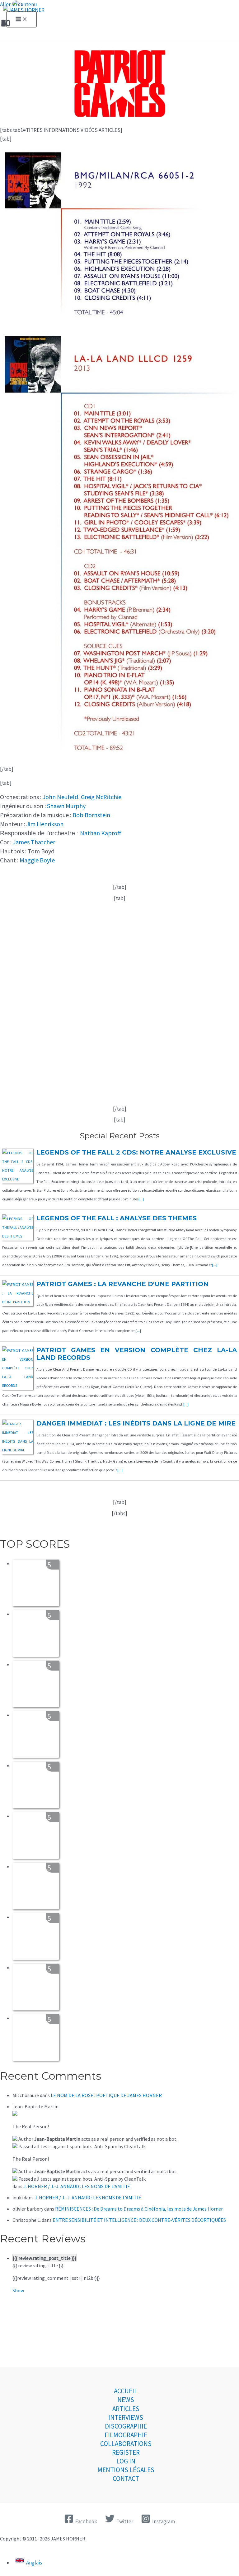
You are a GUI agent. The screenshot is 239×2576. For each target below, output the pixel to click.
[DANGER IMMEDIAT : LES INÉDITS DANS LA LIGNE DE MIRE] (18, 1450)
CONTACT (126, 2479)
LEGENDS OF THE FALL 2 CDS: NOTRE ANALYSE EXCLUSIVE (136, 1152)
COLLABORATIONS (126, 2444)
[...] (141, 1199)
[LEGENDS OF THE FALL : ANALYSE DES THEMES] (18, 1236)
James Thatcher (34, 842)
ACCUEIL (126, 2391)
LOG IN (126, 2461)
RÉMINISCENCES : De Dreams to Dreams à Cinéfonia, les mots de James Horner (139, 2209)
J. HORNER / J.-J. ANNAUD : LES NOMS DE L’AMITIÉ (77, 2186)
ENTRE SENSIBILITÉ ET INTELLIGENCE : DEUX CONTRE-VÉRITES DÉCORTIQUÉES (139, 2220)
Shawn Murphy (66, 806)
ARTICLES (126, 2409)
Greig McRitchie (101, 797)
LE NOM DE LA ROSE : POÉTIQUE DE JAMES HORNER (106, 2095)
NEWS (126, 2400)
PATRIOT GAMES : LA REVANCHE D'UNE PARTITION (122, 1284)
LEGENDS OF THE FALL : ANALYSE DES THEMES (117, 1218)
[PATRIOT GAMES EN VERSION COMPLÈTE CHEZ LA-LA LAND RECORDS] (18, 1385)
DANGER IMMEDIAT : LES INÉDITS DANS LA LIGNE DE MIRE (136, 1423)
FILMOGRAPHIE (126, 2435)
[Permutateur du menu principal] (21, 19)
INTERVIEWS (126, 2417)
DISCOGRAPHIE (126, 2426)
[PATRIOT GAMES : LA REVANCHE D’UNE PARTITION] (18, 1302)
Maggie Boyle (37, 860)
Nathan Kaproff (101, 833)
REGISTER (126, 2452)
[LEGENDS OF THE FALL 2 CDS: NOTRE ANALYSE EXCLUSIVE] (18, 1179)
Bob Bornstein (91, 815)
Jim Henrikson (45, 824)
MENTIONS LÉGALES (126, 2470)
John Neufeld (60, 797)
